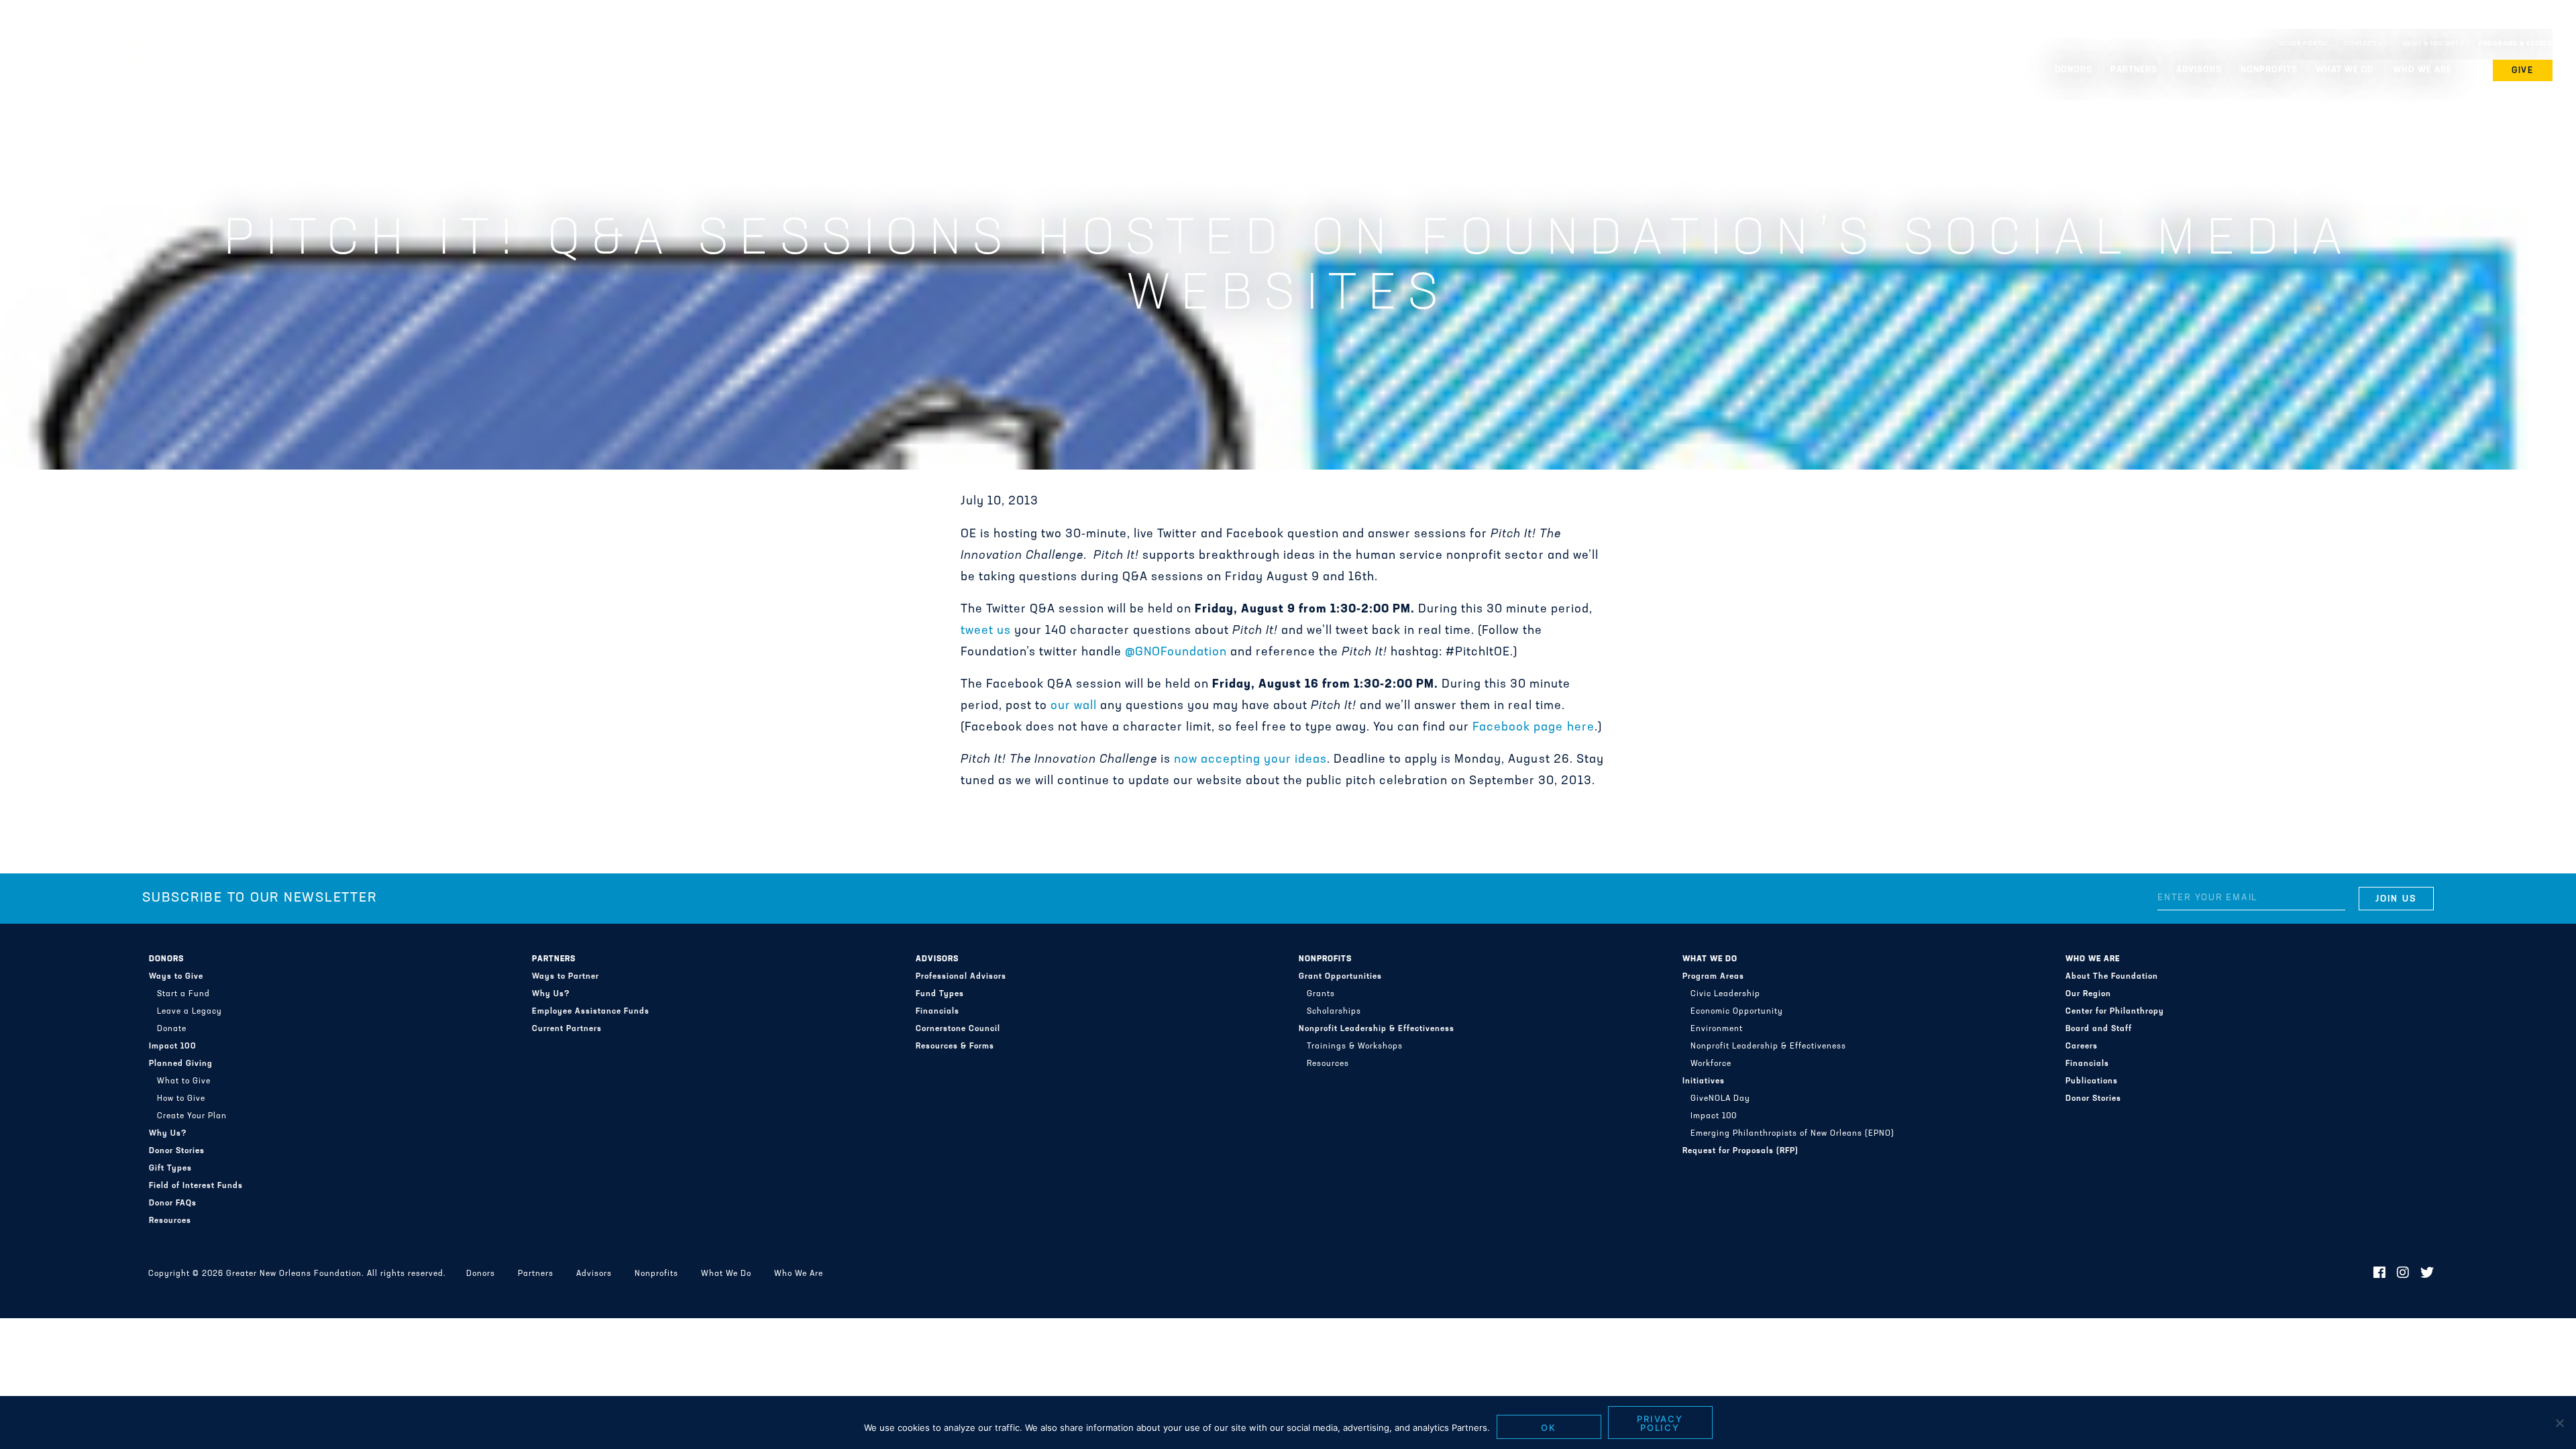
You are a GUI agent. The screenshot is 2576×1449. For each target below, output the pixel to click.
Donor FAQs (173, 1203)
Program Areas (1713, 977)
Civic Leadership (1725, 994)
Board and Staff (2099, 1029)
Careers (2082, 1046)
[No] (2559, 1423)
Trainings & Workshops (1355, 1046)
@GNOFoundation (1176, 653)
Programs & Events (2516, 44)
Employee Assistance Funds (591, 1012)
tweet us (986, 631)
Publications (2092, 1081)
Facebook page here (1533, 728)
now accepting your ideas (1250, 760)
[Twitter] (2427, 1274)
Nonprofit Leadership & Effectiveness (1377, 1029)
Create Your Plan (192, 1116)
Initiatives (1704, 1081)
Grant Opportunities (1340, 977)
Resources (170, 1221)
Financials (937, 1012)
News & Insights (2433, 44)
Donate (172, 1029)
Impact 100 (173, 1046)
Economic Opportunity (1737, 1012)
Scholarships (1334, 1012)
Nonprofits (1325, 959)
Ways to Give (176, 977)
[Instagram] (2403, 1274)
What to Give (184, 1081)
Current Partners (567, 1029)
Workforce (1711, 1064)
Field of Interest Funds (196, 1186)
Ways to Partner (566, 977)
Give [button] (2523, 71)
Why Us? (168, 1134)
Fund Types (940, 994)
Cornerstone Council (958, 1029)
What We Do (1710, 959)
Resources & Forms (955, 1046)
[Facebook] (2380, 1274)
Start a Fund (183, 994)
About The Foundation (2112, 977)
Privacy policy (1660, 1423)
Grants (1321, 994)
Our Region (2088, 994)
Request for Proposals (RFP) (1740, 1151)
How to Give (181, 1099)
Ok (1549, 1428)
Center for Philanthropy (2115, 1012)
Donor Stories (177, 1151)
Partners (554, 959)
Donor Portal (2304, 44)
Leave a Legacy (190, 1012)
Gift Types (170, 1169)
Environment (1717, 1029)
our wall (1074, 706)
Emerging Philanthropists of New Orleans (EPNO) (1792, 1134)
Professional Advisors (961, 977)
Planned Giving (181, 1064)
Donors (166, 959)
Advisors (937, 959)
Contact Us (2366, 44)
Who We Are (2093, 959)
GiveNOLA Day (1720, 1099)
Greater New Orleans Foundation (91, 41)
